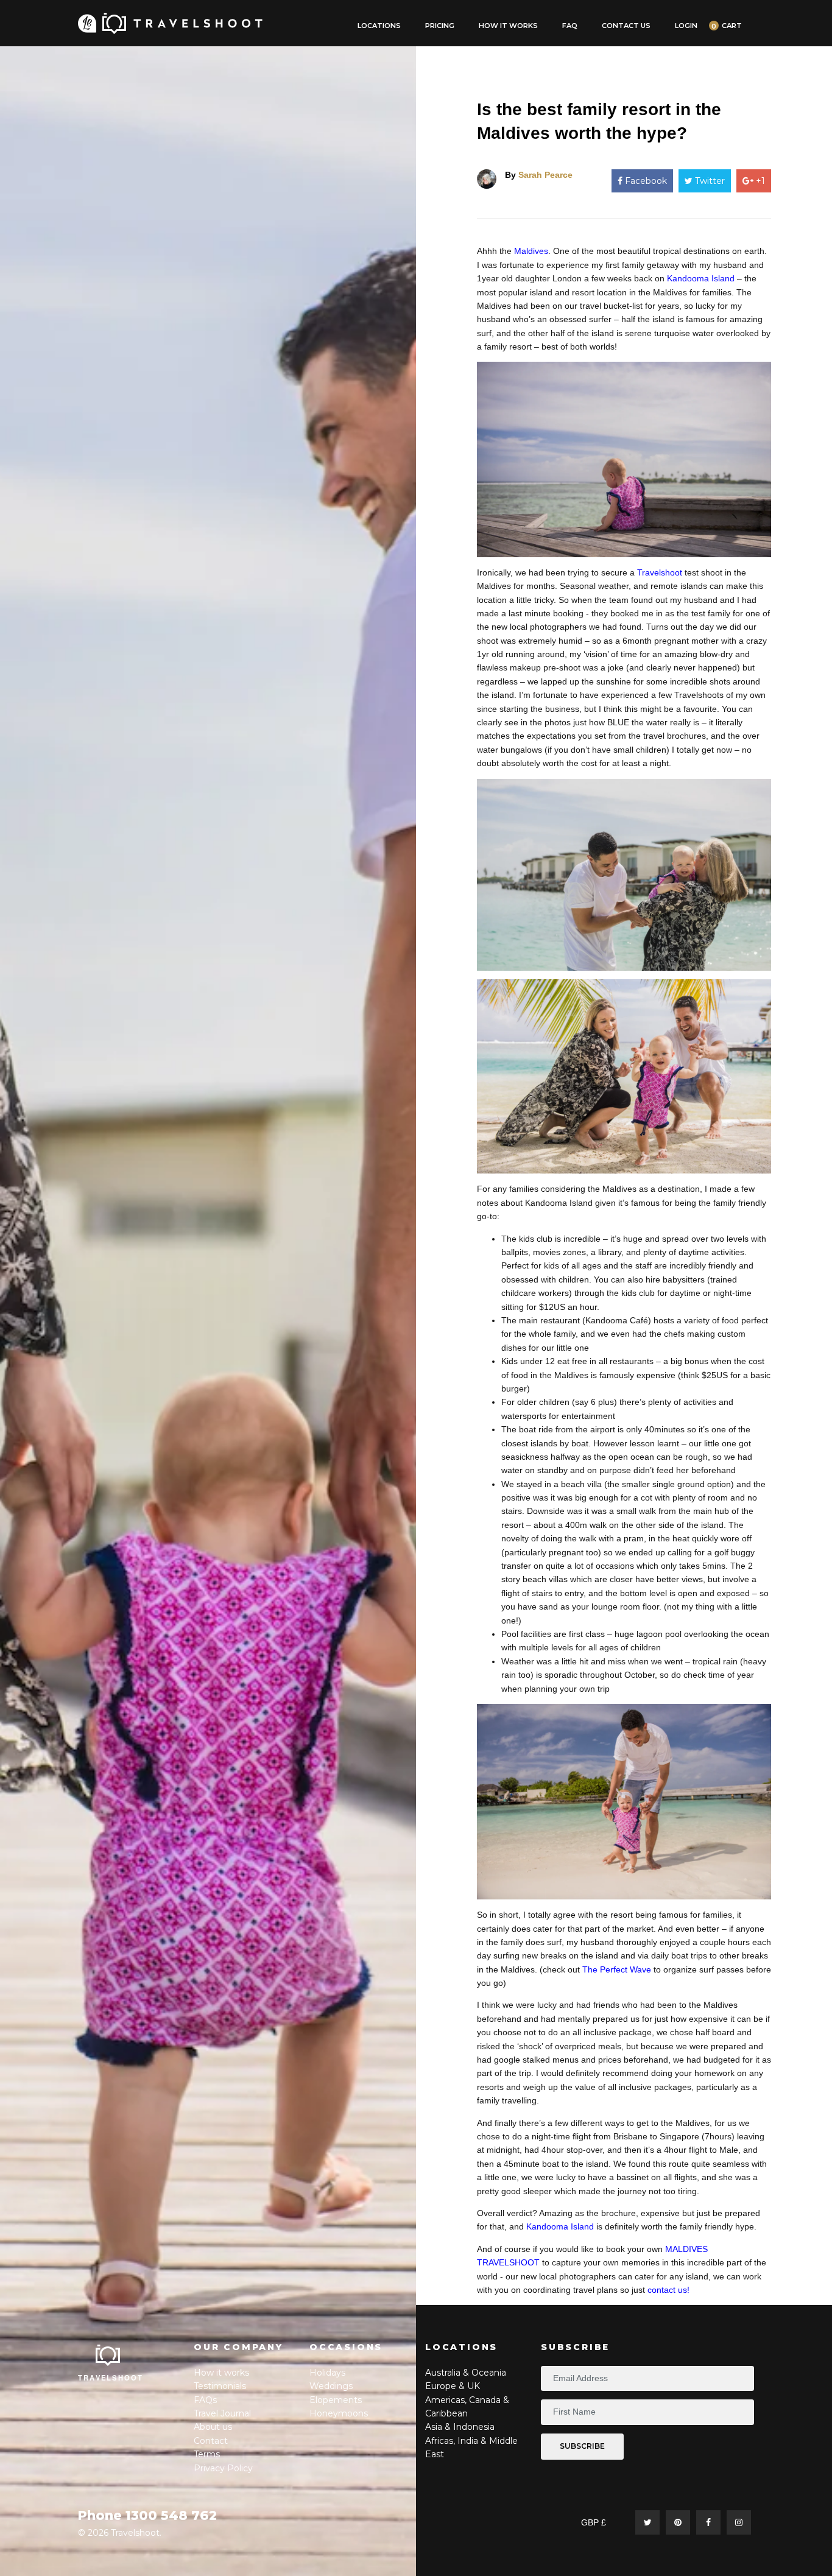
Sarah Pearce (545, 175)
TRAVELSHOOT (111, 2377)
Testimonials (220, 2386)
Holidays (327, 2373)
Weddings (331, 2386)
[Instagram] (739, 2522)
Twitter (709, 181)
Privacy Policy (223, 2468)
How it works (221, 2373)
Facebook (645, 181)
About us (213, 2427)
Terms (207, 2454)
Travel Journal (222, 2413)
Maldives (531, 251)
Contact (211, 2441)
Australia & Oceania (466, 2373)
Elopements (336, 2400)
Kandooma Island (701, 278)
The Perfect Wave (617, 1969)
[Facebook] (708, 2522)
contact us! (668, 2290)
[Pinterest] (678, 2522)
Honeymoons (339, 2413)
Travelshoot (660, 572)
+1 (759, 181)
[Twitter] (647, 2522)
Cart (732, 26)
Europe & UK (453, 2386)
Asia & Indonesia (460, 2427)
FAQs (205, 2400)
